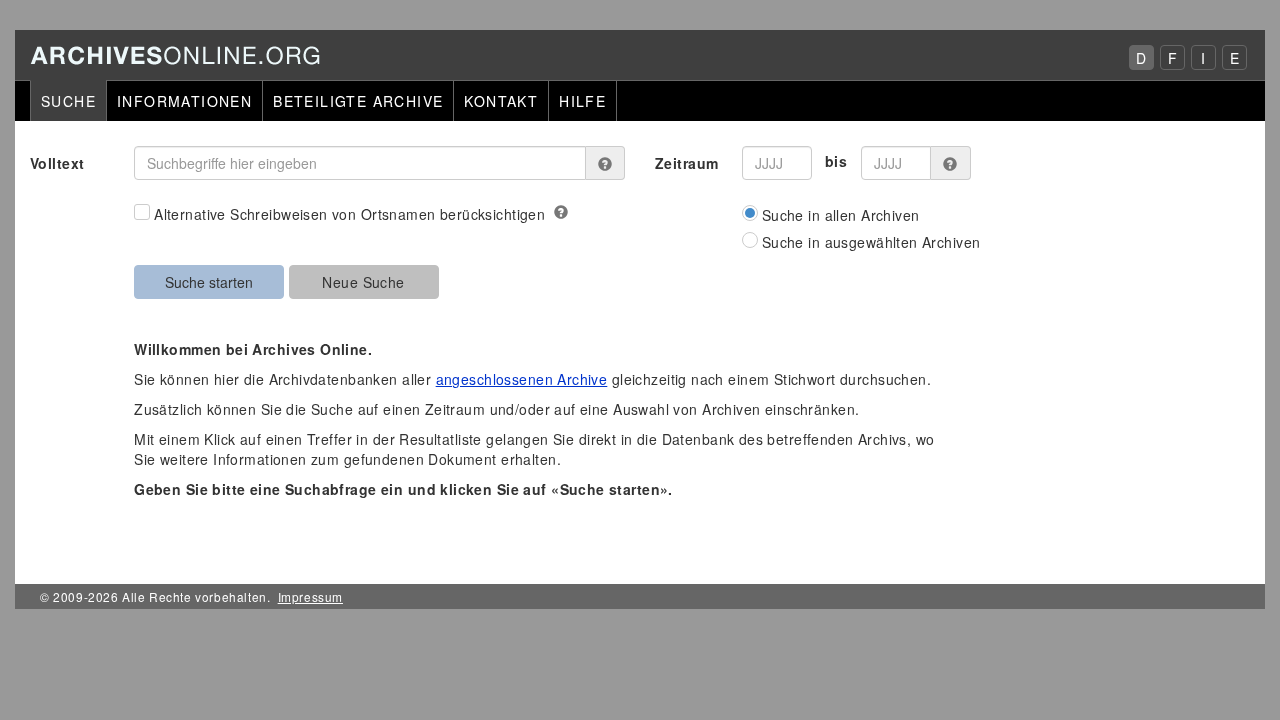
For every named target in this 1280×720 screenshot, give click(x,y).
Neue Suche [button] (363, 282)
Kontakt (501, 101)
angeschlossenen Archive (522, 379)
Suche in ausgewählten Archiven (871, 242)
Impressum (310, 596)
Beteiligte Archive (358, 101)
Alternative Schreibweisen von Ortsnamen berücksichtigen (349, 214)
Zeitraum (686, 163)
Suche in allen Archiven (841, 215)
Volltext (57, 163)
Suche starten (209, 282)
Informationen (184, 101)
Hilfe (582, 101)
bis (836, 161)
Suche (68, 101)
